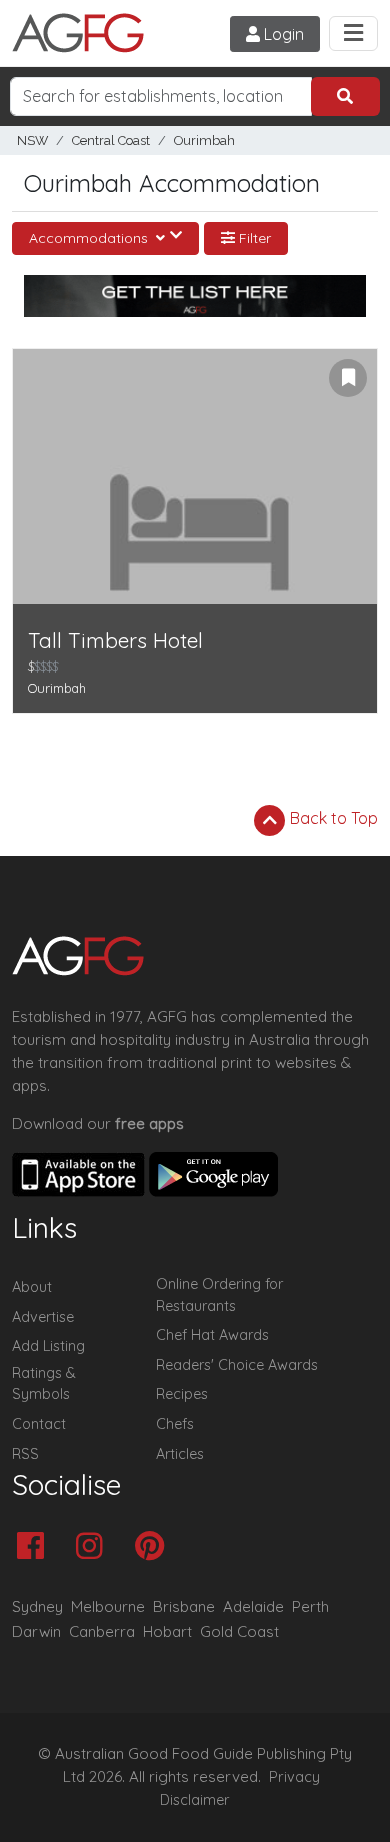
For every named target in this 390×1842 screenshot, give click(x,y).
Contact (39, 1424)
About (32, 1287)
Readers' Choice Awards (237, 1365)
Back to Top (332, 818)
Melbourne (108, 1606)
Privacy (294, 1777)
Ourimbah (204, 140)
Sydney (37, 1606)
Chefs (175, 1424)
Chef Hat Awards (212, 1335)
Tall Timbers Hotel (115, 640)
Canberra (102, 1631)
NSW (32, 140)
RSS (25, 1454)
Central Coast (111, 140)
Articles (180, 1454)
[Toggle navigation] (353, 33)
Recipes (182, 1394)
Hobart (167, 1631)
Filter (253, 238)
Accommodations (90, 238)
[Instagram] (94, 1547)
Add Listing (48, 1346)
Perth (310, 1606)
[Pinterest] (154, 1547)
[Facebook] (35, 1547)
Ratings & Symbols (44, 1384)
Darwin (36, 1631)
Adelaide (253, 1606)
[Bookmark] (348, 378)
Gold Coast (239, 1631)
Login (282, 34)
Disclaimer (195, 1800)
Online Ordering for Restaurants (219, 1295)
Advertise (43, 1317)
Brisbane (184, 1606)
